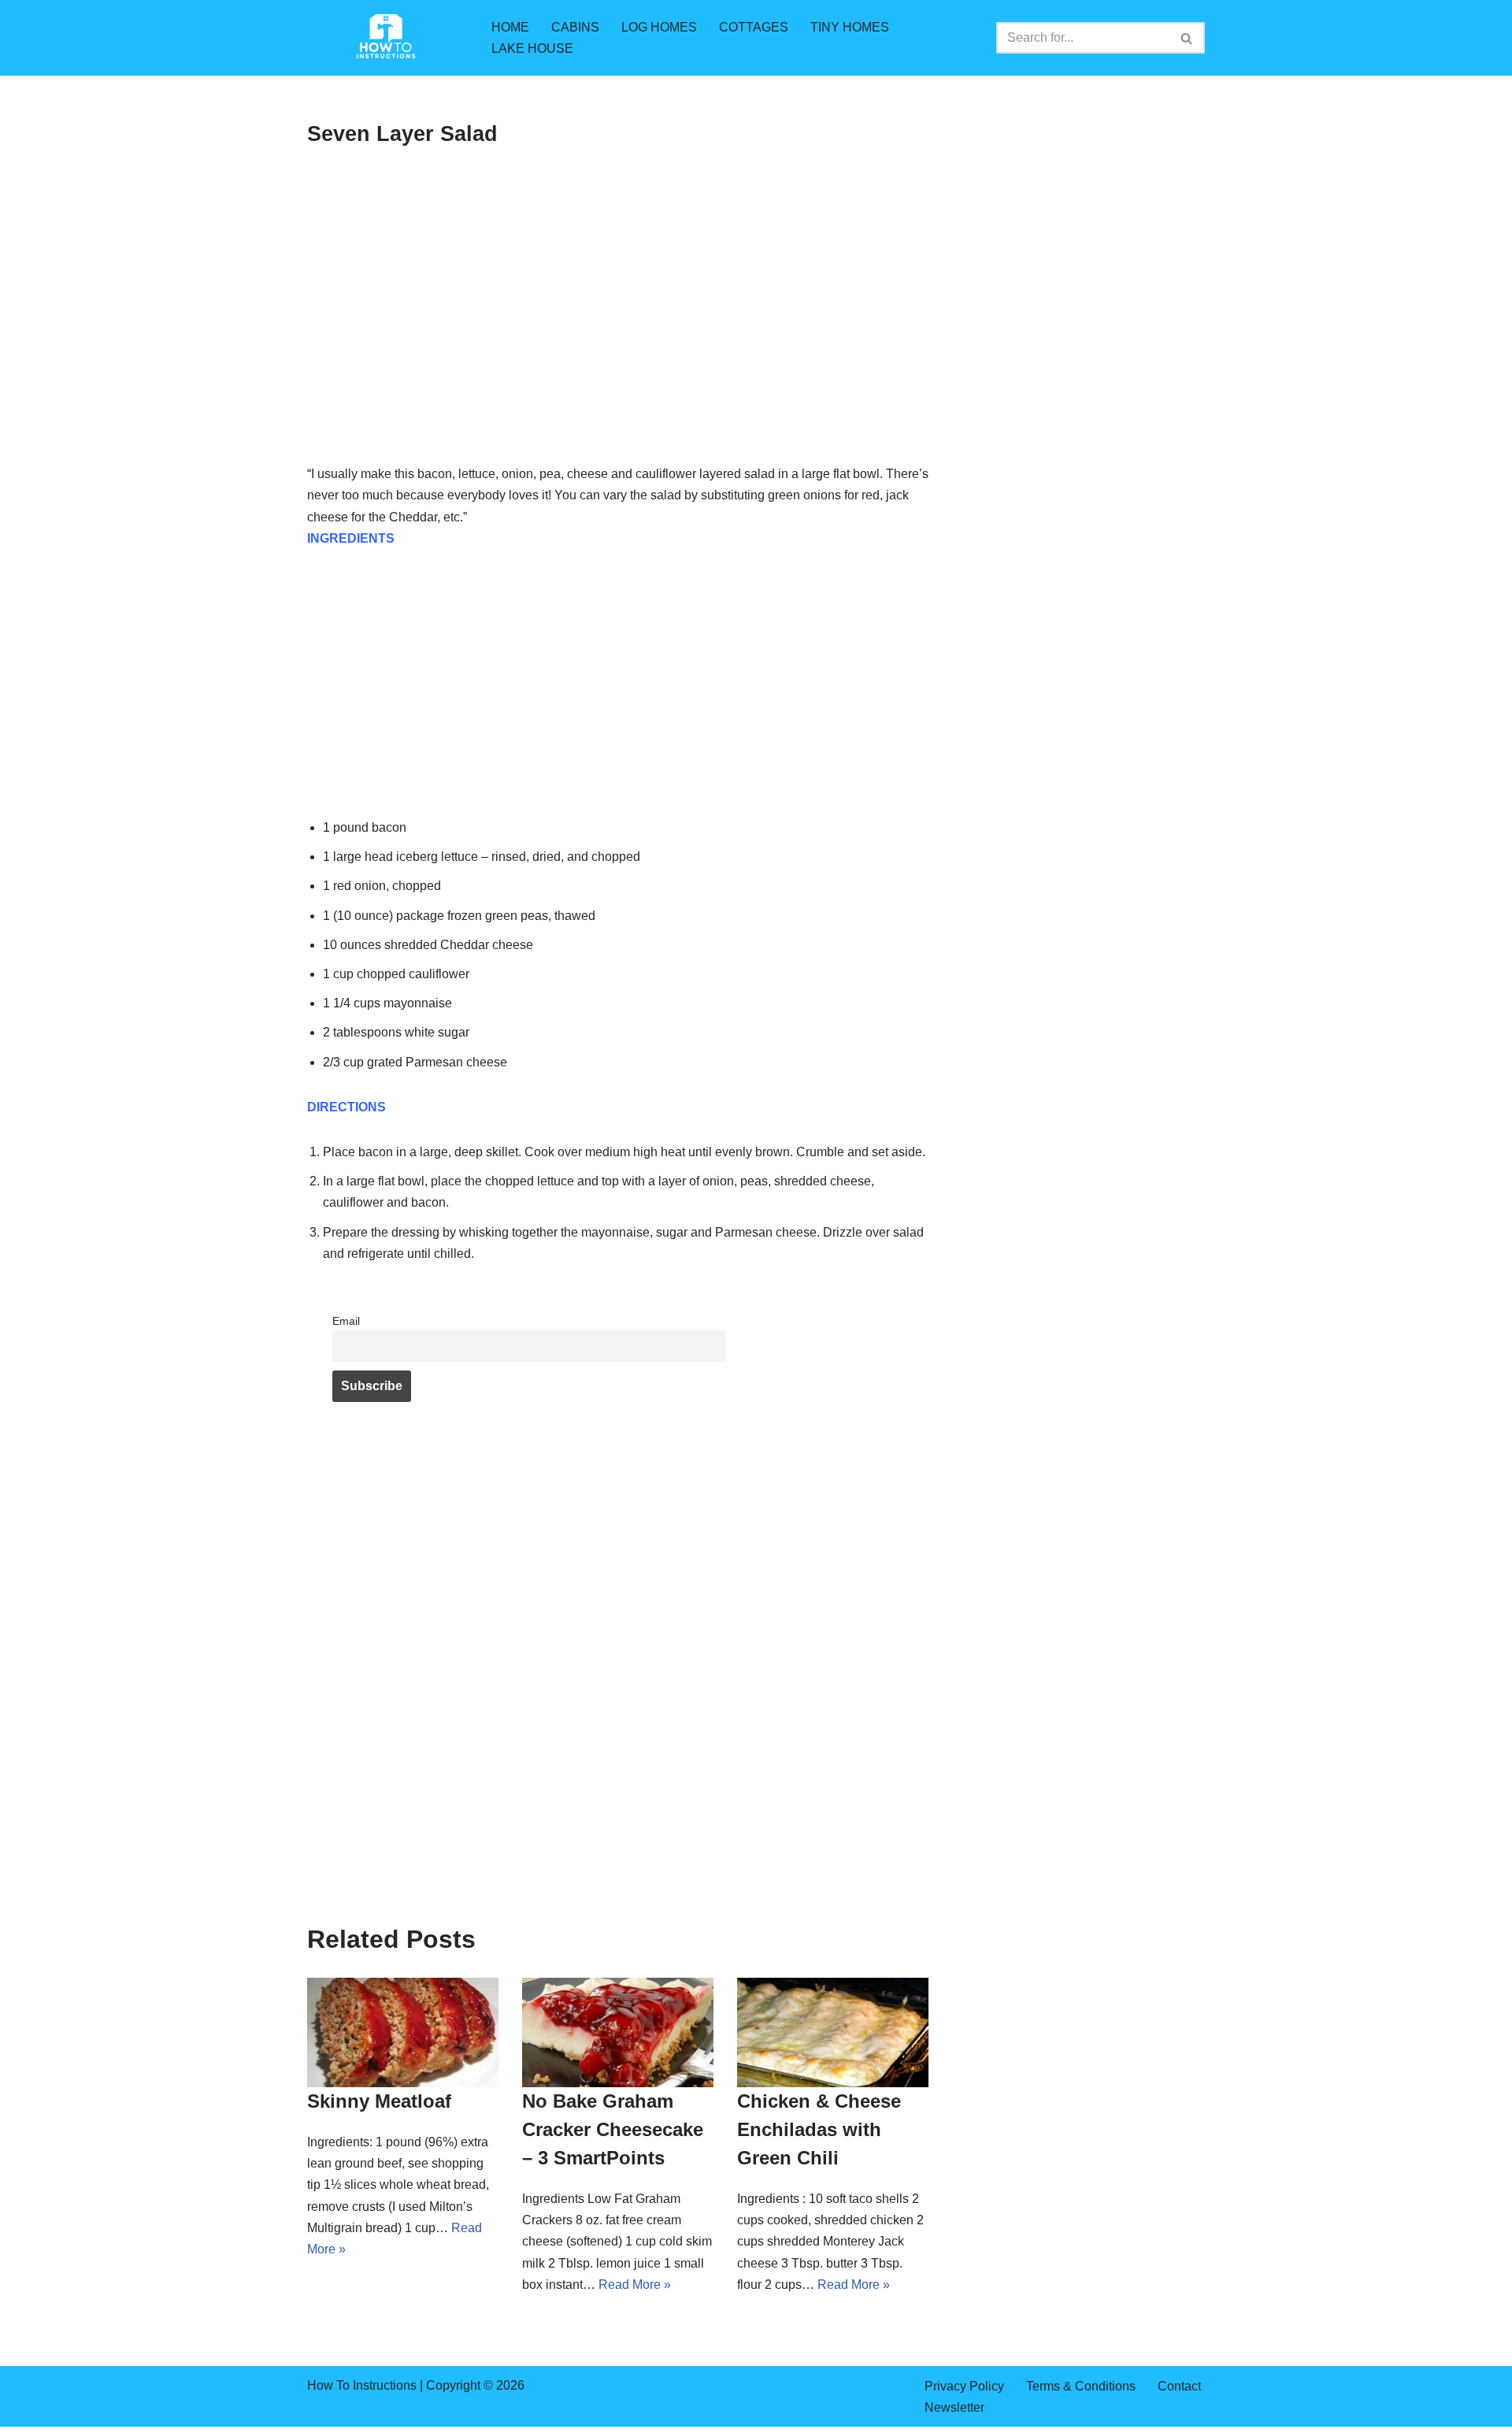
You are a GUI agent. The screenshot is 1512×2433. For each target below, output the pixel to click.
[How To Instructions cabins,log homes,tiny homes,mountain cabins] (386, 38)
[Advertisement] (618, 347)
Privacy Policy (964, 2386)
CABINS (575, 27)
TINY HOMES (850, 27)
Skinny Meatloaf (379, 2101)
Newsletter (954, 2407)
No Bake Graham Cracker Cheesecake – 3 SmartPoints (613, 2129)
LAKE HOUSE (532, 48)
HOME (510, 27)
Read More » (635, 2285)
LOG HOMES (659, 27)
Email (346, 1321)
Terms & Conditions (1081, 2386)
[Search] (1187, 38)
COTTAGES (754, 27)
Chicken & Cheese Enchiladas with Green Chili (819, 2129)
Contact (1179, 2386)
